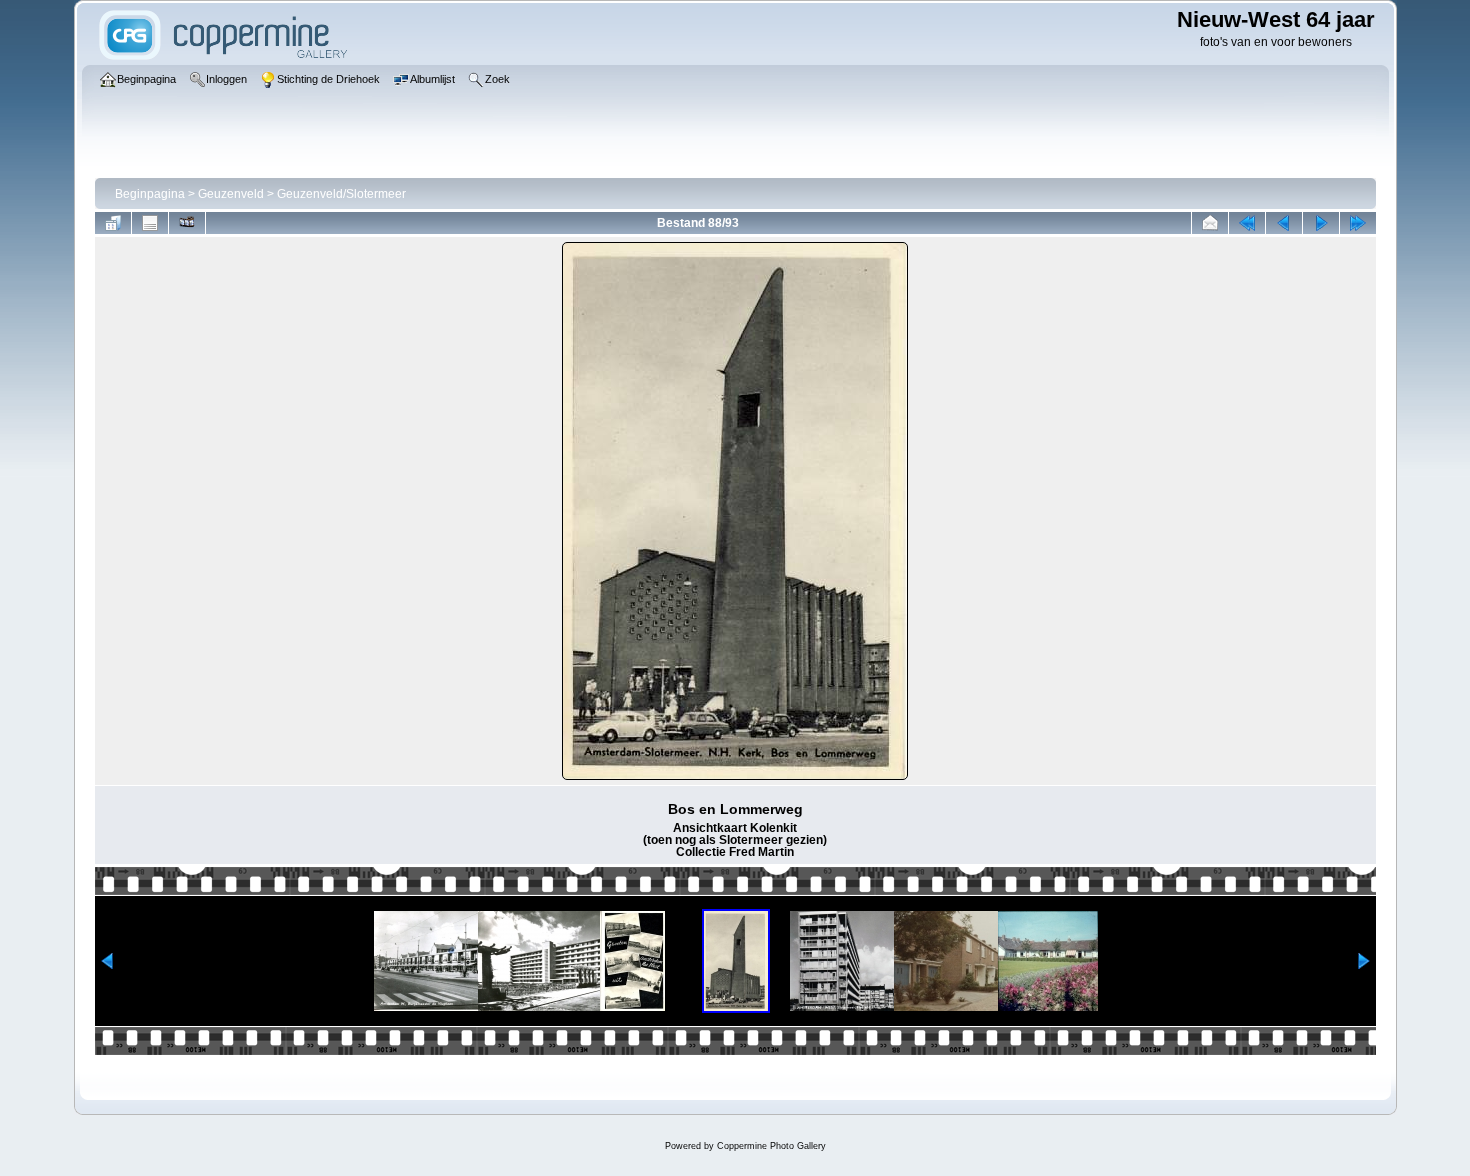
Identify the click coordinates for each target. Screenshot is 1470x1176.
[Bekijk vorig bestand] (1284, 223)
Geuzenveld (231, 194)
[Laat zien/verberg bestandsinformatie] (150, 223)
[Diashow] (187, 223)
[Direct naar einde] (1358, 223)
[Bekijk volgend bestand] (1321, 223)
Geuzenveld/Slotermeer (341, 194)
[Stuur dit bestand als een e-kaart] (1210, 223)
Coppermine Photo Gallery (771, 1146)
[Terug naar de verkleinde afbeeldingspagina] (113, 223)
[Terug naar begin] (1247, 223)
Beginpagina (150, 194)
